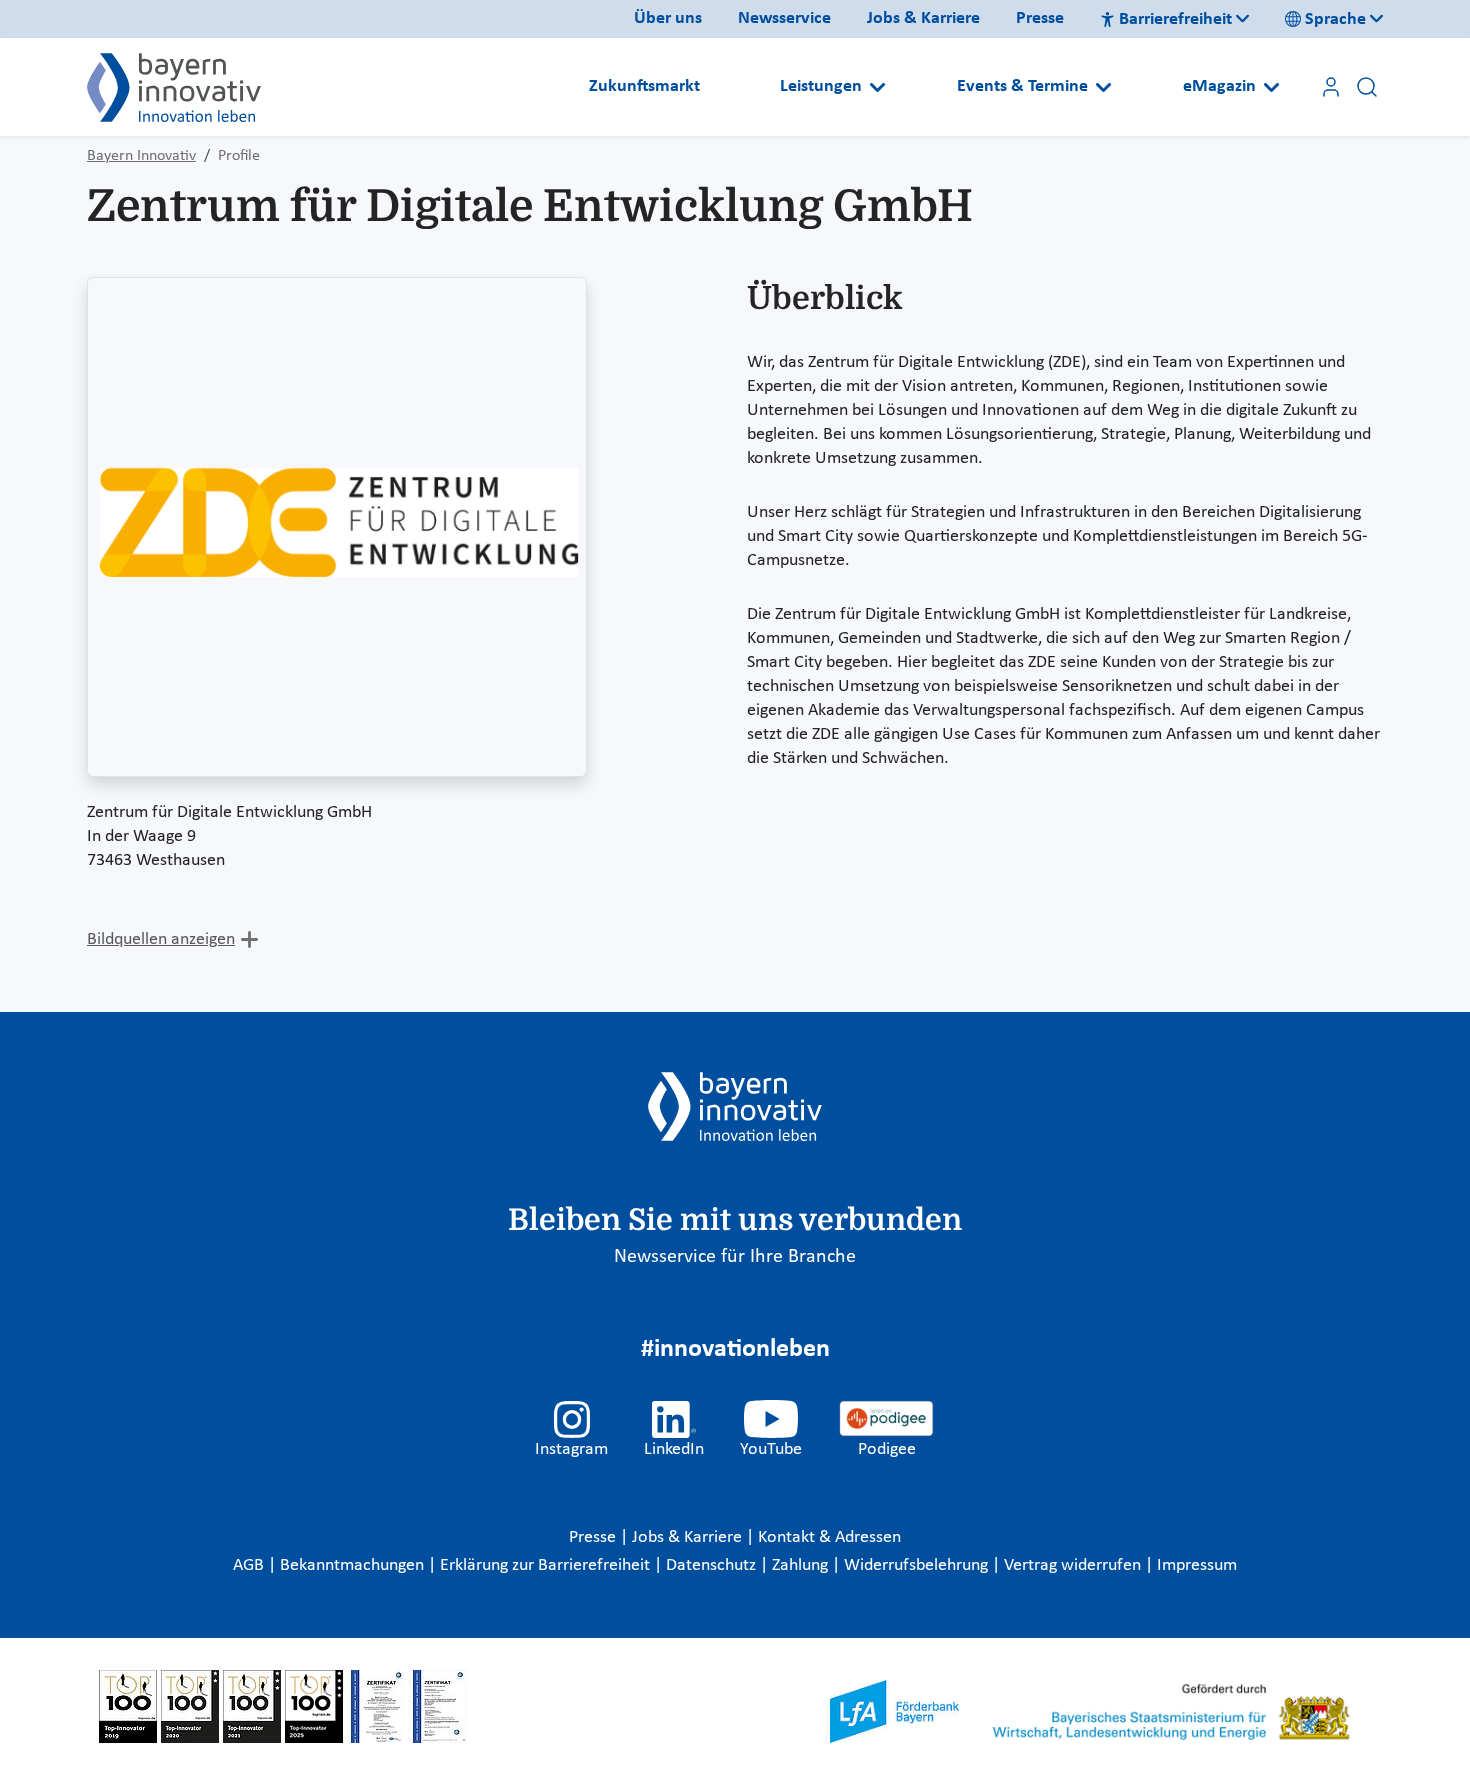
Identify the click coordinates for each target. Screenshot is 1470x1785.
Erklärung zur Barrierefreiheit (547, 1565)
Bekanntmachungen (354, 1565)
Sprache (1335, 19)
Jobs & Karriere (923, 18)
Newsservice (784, 18)
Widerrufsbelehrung (918, 1565)
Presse (1040, 18)
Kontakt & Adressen (829, 1537)
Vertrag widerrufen (1074, 1565)
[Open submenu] (877, 87)
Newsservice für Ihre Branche (735, 1257)
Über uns (668, 18)
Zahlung (802, 1565)
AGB (250, 1565)
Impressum (1197, 1565)
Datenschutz (713, 1565)
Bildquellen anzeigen (161, 939)
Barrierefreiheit (1175, 19)
